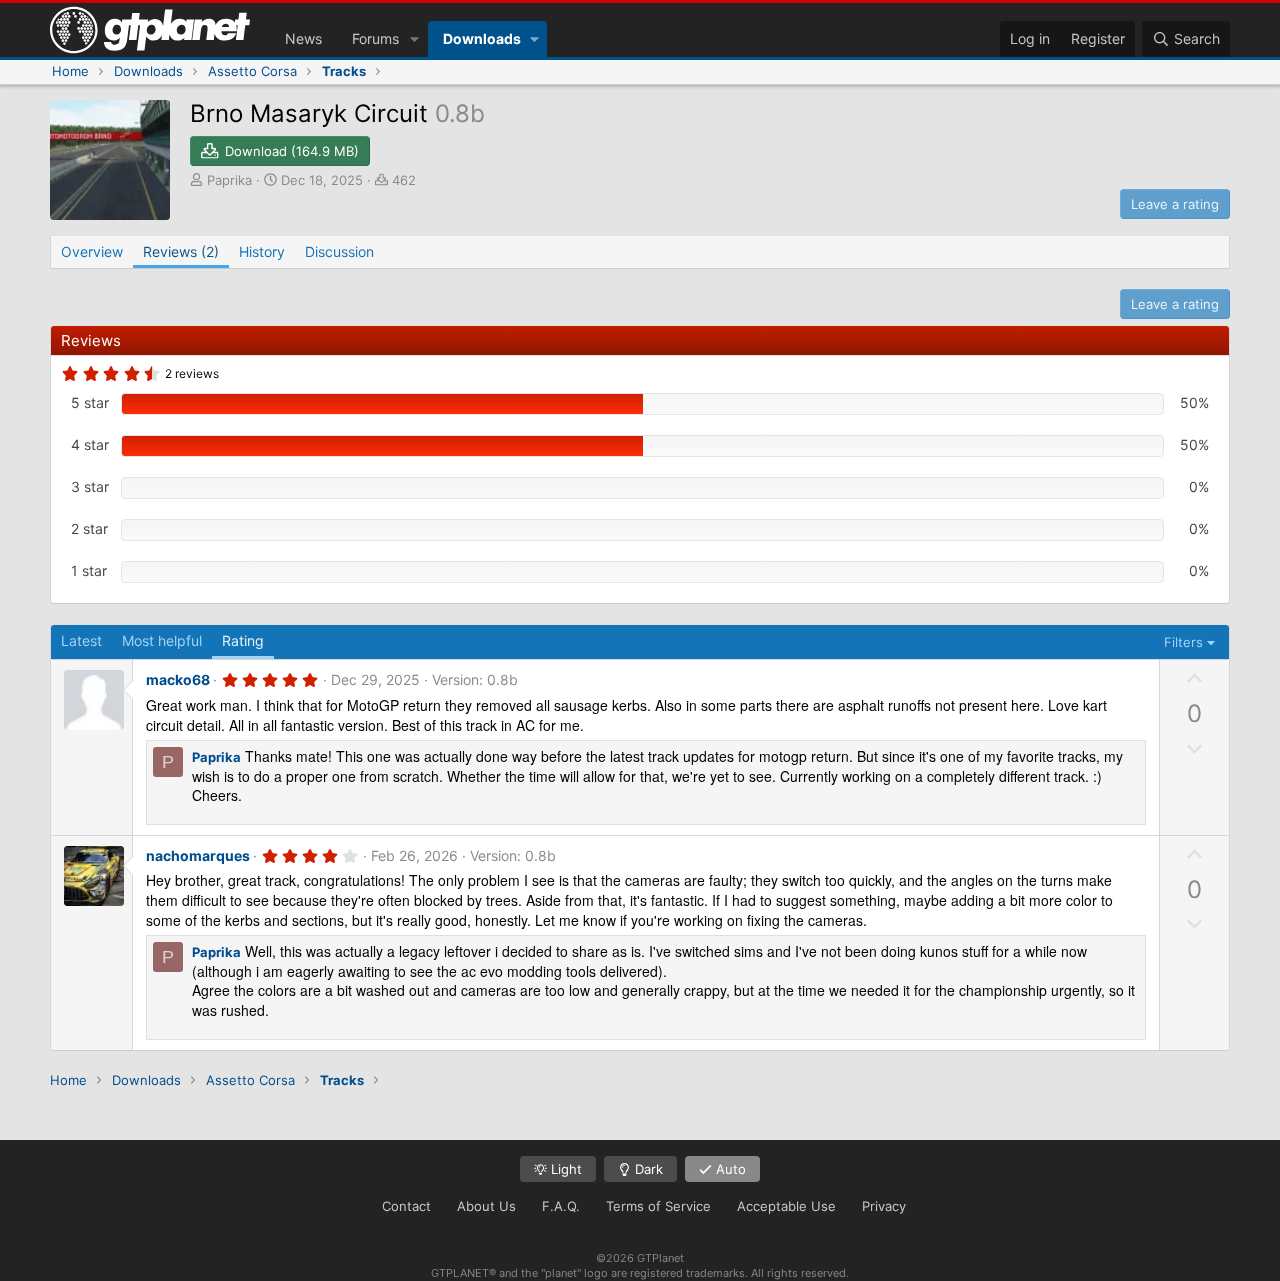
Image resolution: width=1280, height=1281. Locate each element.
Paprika (229, 180)
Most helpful (162, 640)
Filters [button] (1183, 642)
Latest (81, 640)
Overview (92, 251)
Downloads (482, 38)
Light (564, 1169)
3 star (90, 486)
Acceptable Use (786, 1206)
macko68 (178, 679)
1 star (89, 570)
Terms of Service (658, 1206)
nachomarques (198, 855)
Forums (375, 38)
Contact (406, 1206)
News (303, 38)
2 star (89, 528)
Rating (243, 640)
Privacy (884, 1206)
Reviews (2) (181, 251)
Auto (729, 1169)
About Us (486, 1206)
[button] (414, 39)
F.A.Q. (561, 1206)
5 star (90, 402)
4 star (90, 444)
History (262, 251)
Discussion (339, 251)
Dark (647, 1169)
